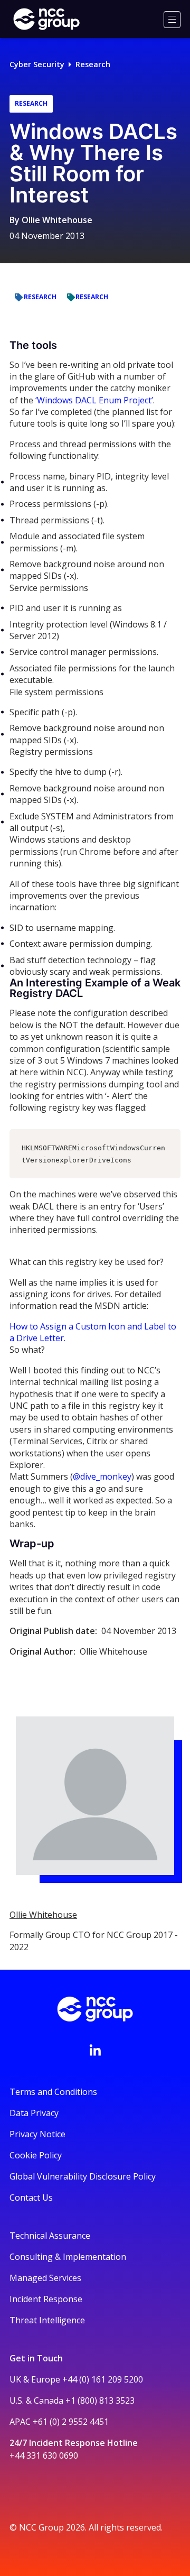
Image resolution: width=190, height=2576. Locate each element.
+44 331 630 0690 (44, 2455)
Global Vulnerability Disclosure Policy (83, 2176)
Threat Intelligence (47, 2320)
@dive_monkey (102, 1476)
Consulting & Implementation (68, 2257)
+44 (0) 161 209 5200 (103, 2379)
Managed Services (45, 2278)
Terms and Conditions (53, 2092)
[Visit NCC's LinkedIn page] (95, 2050)
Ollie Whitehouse (57, 220)
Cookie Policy (36, 2155)
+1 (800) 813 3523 (100, 2400)
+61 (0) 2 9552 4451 (71, 2422)
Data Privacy (34, 2113)
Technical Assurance (50, 2236)
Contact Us (31, 2198)
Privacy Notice (37, 2134)
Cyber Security (37, 64)
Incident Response (46, 2299)
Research (93, 64)
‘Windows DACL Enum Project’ (94, 400)
